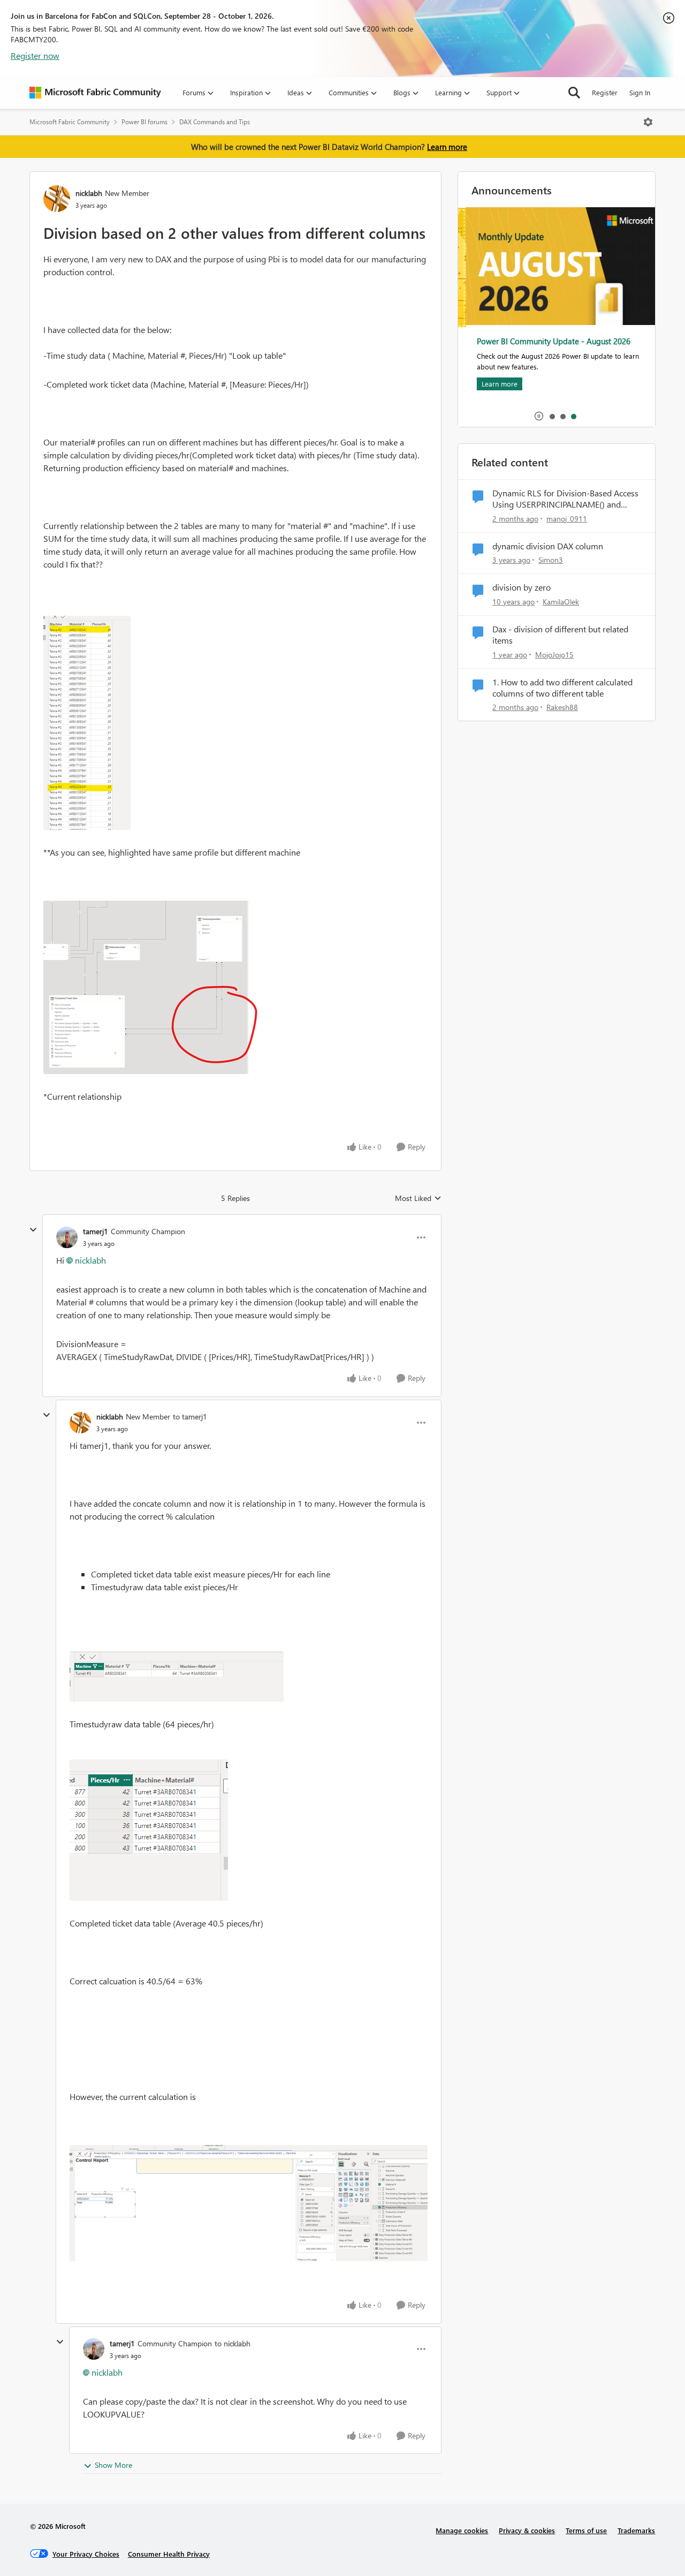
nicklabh (89, 193)
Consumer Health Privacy (169, 2554)
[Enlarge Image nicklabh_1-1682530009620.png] (149, 1830)
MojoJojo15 (554, 655)
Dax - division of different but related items (560, 635)
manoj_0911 (567, 519)
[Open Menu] (648, 122)
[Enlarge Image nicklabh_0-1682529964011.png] (177, 1676)
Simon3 (551, 560)
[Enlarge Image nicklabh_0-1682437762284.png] (87, 723)
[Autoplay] (539, 416)
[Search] (574, 93)
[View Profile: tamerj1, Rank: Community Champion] (67, 1237)
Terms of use (586, 2530)
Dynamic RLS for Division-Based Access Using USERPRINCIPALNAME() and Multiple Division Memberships (565, 499)
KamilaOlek (561, 602)
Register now (35, 55)
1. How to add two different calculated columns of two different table (562, 688)
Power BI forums (144, 122)
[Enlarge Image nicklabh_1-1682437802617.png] (150, 987)
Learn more (447, 147)
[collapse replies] (33, 1230)
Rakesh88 (562, 707)
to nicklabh (233, 2343)
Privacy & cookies (527, 2530)
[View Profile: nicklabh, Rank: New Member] (57, 199)
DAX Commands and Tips (215, 122)
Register (605, 92)
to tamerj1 (190, 1417)
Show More (113, 2465)
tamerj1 (96, 1231)
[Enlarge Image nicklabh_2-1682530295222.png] (249, 2203)
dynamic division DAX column (548, 546)
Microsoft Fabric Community (70, 122)
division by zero (522, 587)
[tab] (552, 416)
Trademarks (636, 2530)
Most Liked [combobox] (418, 1198)
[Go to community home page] (95, 93)
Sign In (640, 92)
